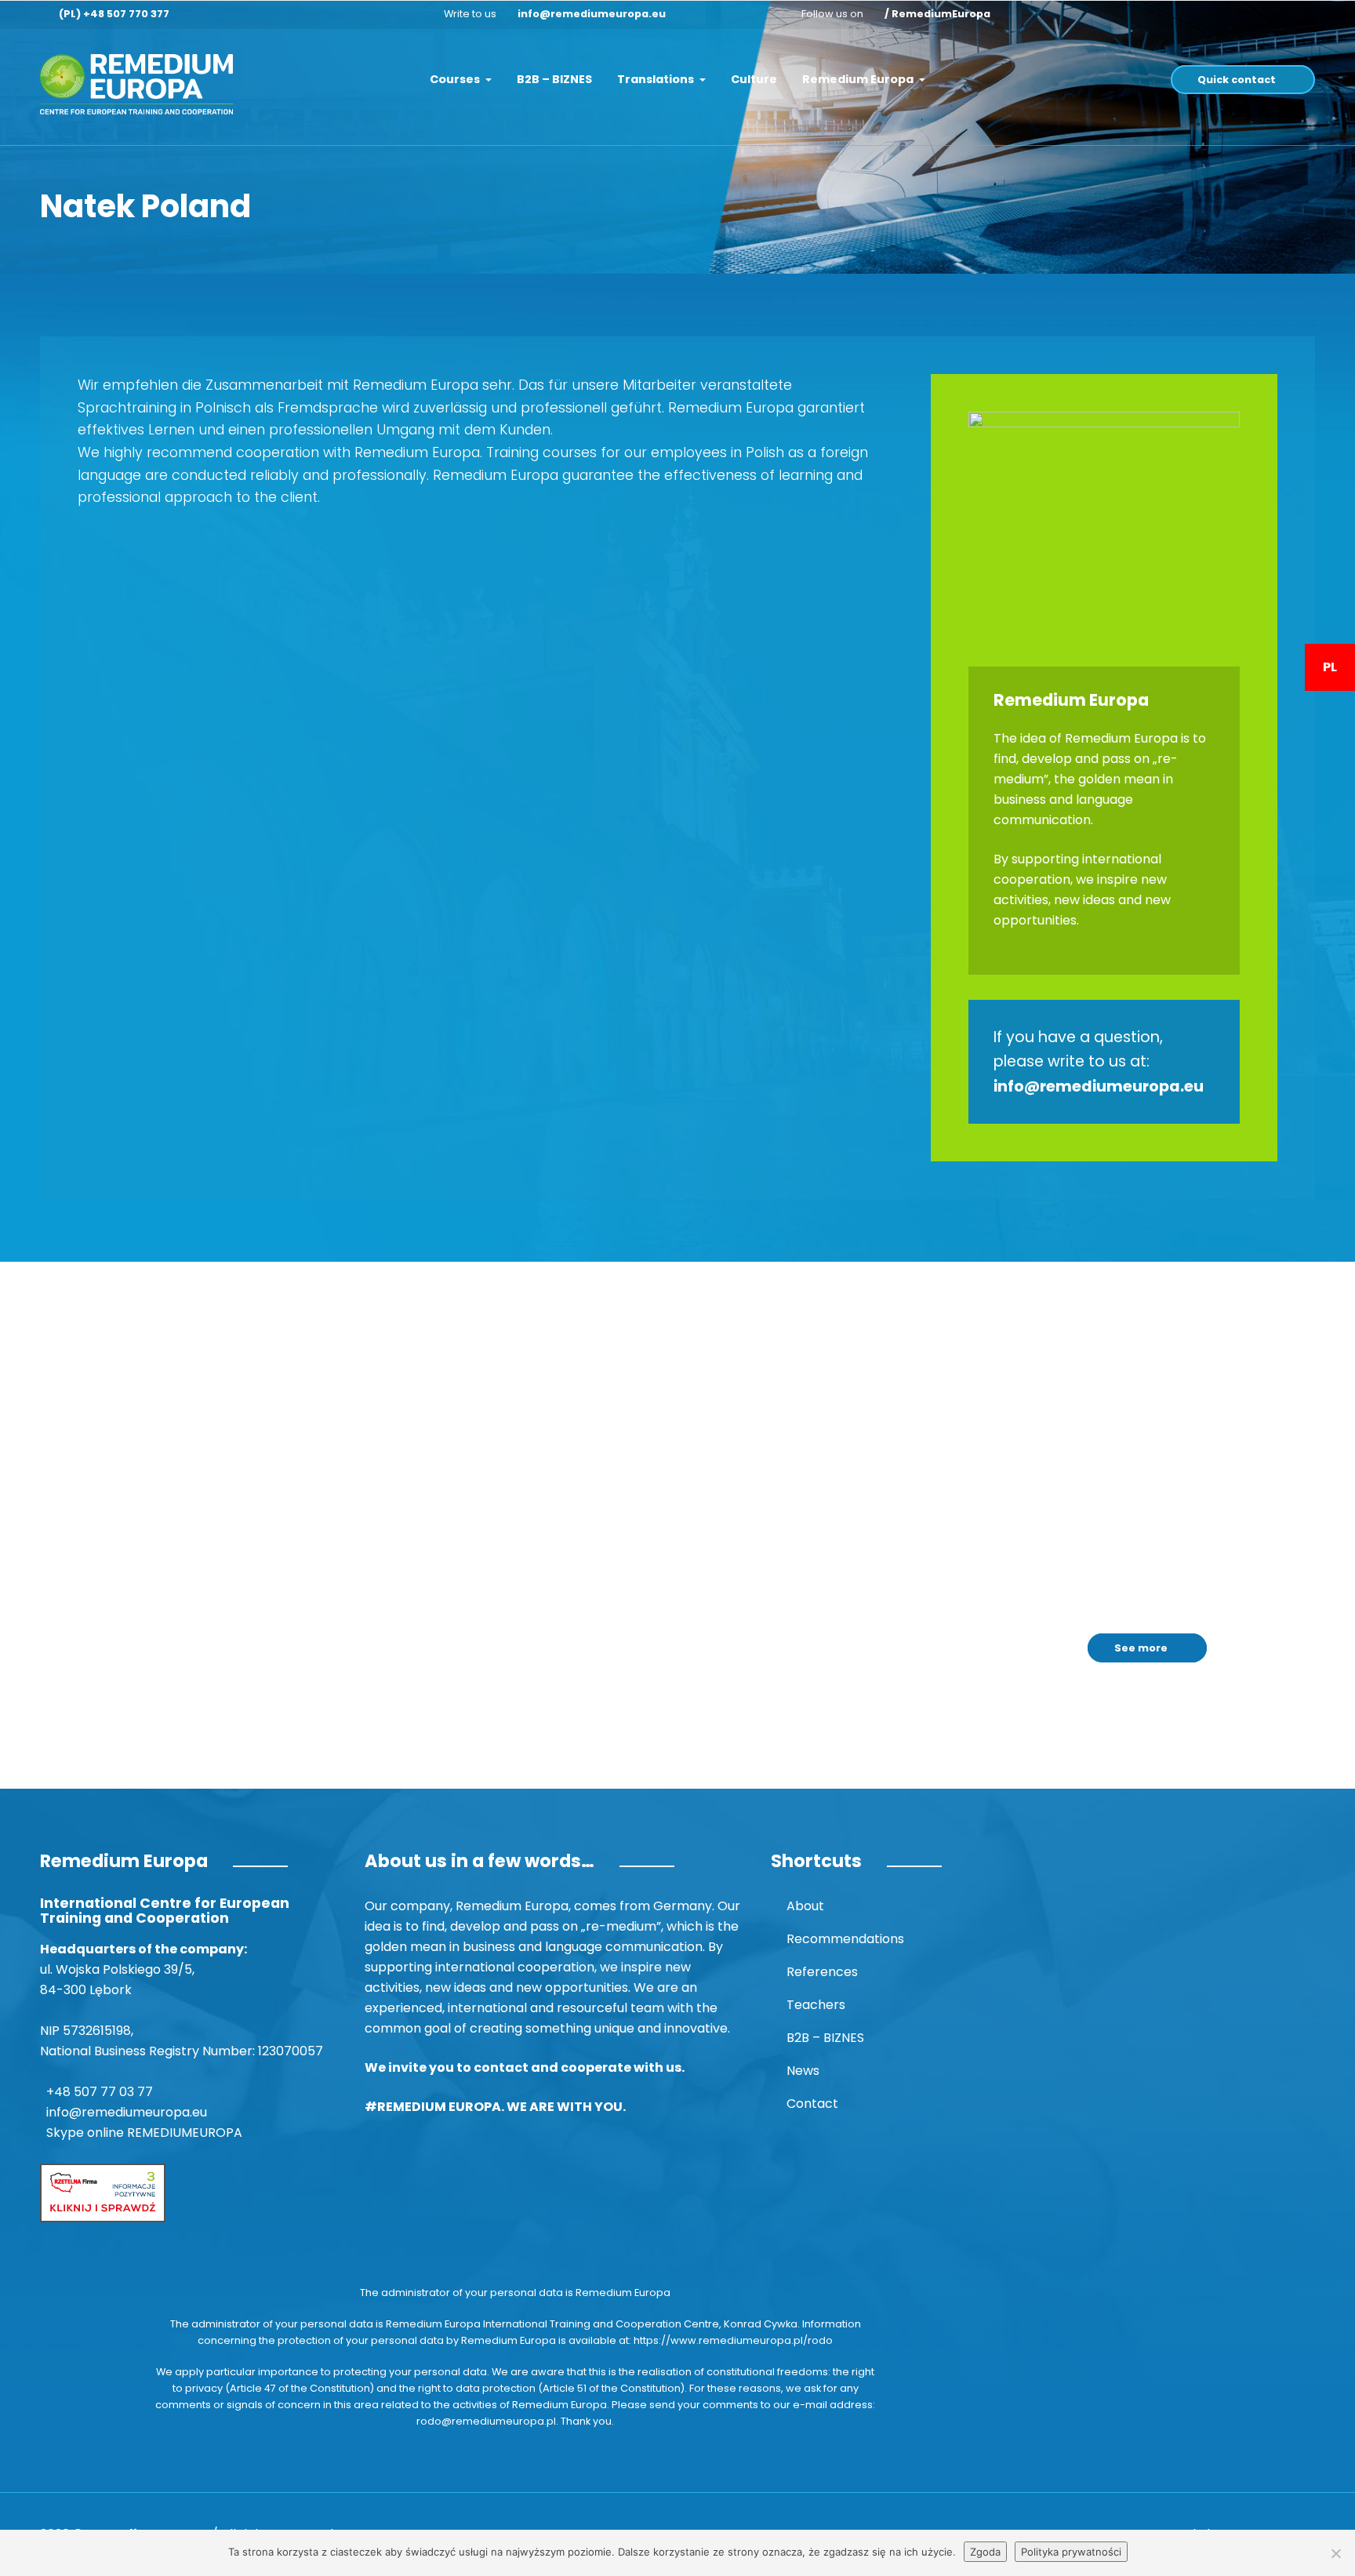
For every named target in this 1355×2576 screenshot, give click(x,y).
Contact (812, 2104)
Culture (754, 79)
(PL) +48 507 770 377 (114, 14)
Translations (657, 79)
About (805, 1906)
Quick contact (1237, 80)
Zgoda (985, 2552)
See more (1141, 1648)
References (822, 1972)
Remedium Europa (859, 79)
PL (1330, 667)
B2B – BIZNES (554, 79)
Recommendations (845, 1939)
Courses (456, 79)
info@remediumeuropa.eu (592, 14)
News (803, 2071)
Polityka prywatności (1071, 2552)
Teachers (816, 2005)
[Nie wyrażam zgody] (1335, 2553)
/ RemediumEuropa (937, 14)
